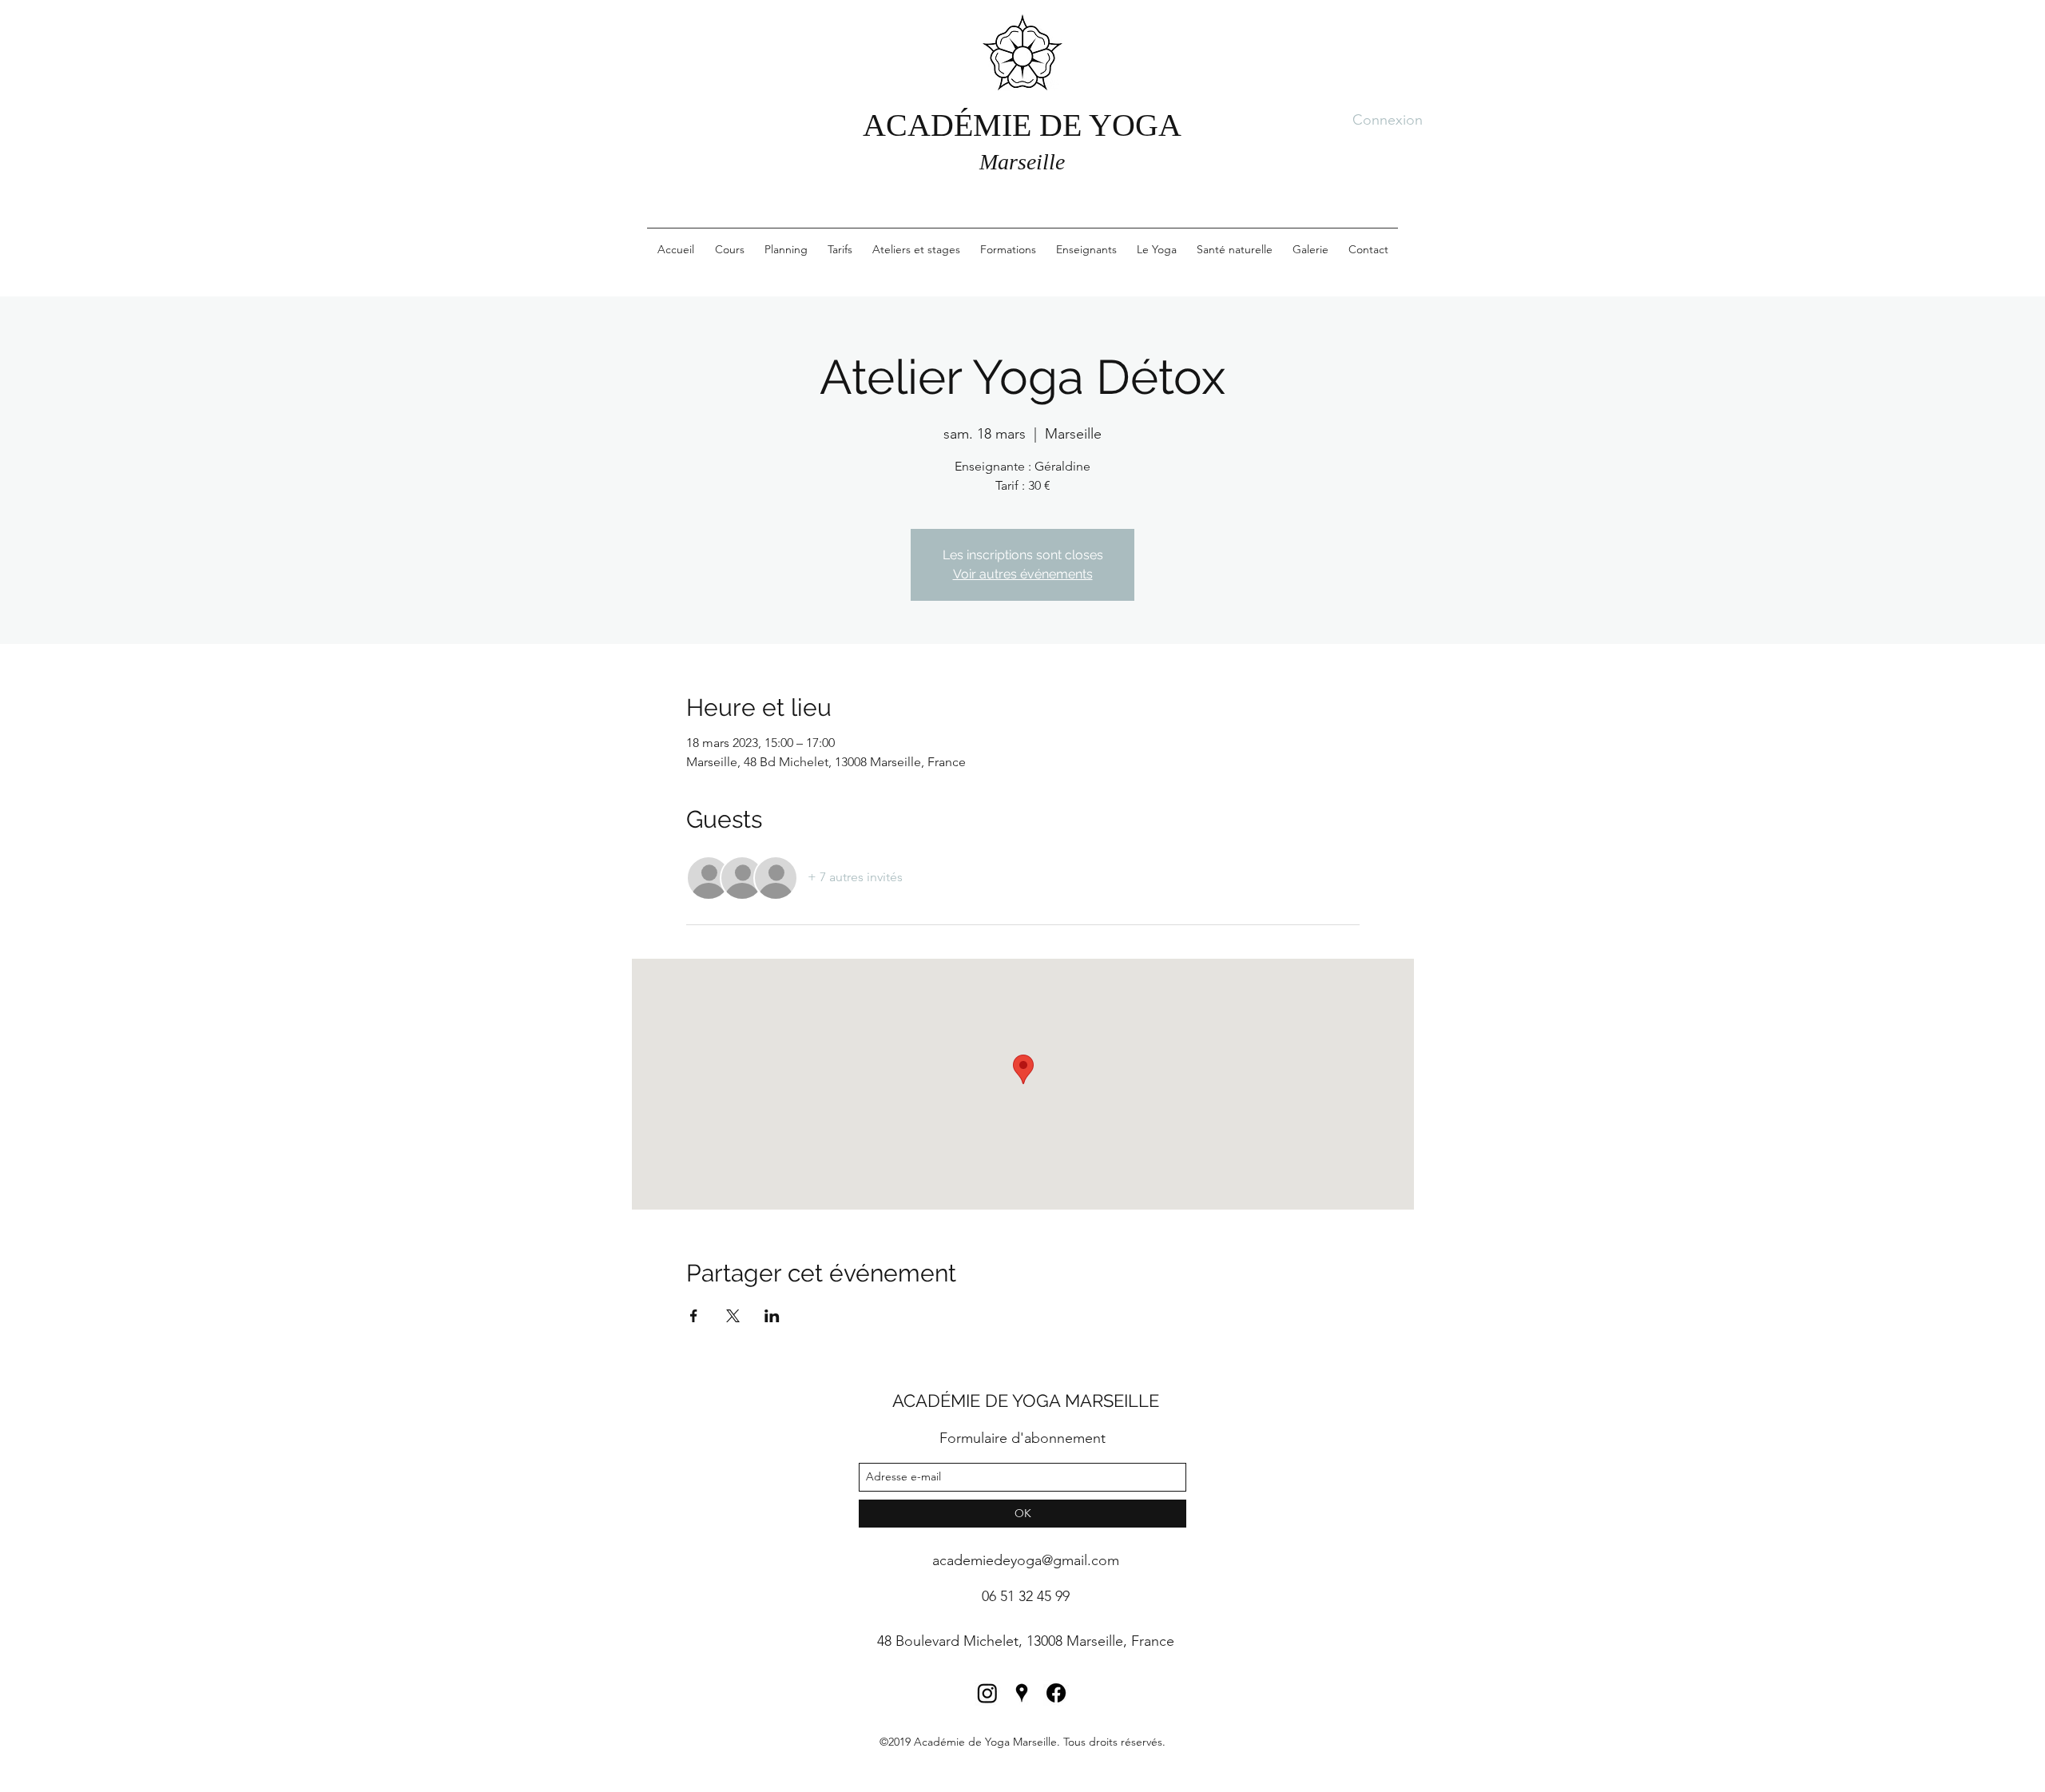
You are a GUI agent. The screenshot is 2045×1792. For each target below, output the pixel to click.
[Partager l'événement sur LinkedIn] (772, 1316)
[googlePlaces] (1022, 1693)
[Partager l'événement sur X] (733, 1316)
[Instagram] (987, 1693)
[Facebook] (1056, 1693)
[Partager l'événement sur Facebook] (694, 1316)
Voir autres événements (1023, 574)
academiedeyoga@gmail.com (1026, 1560)
